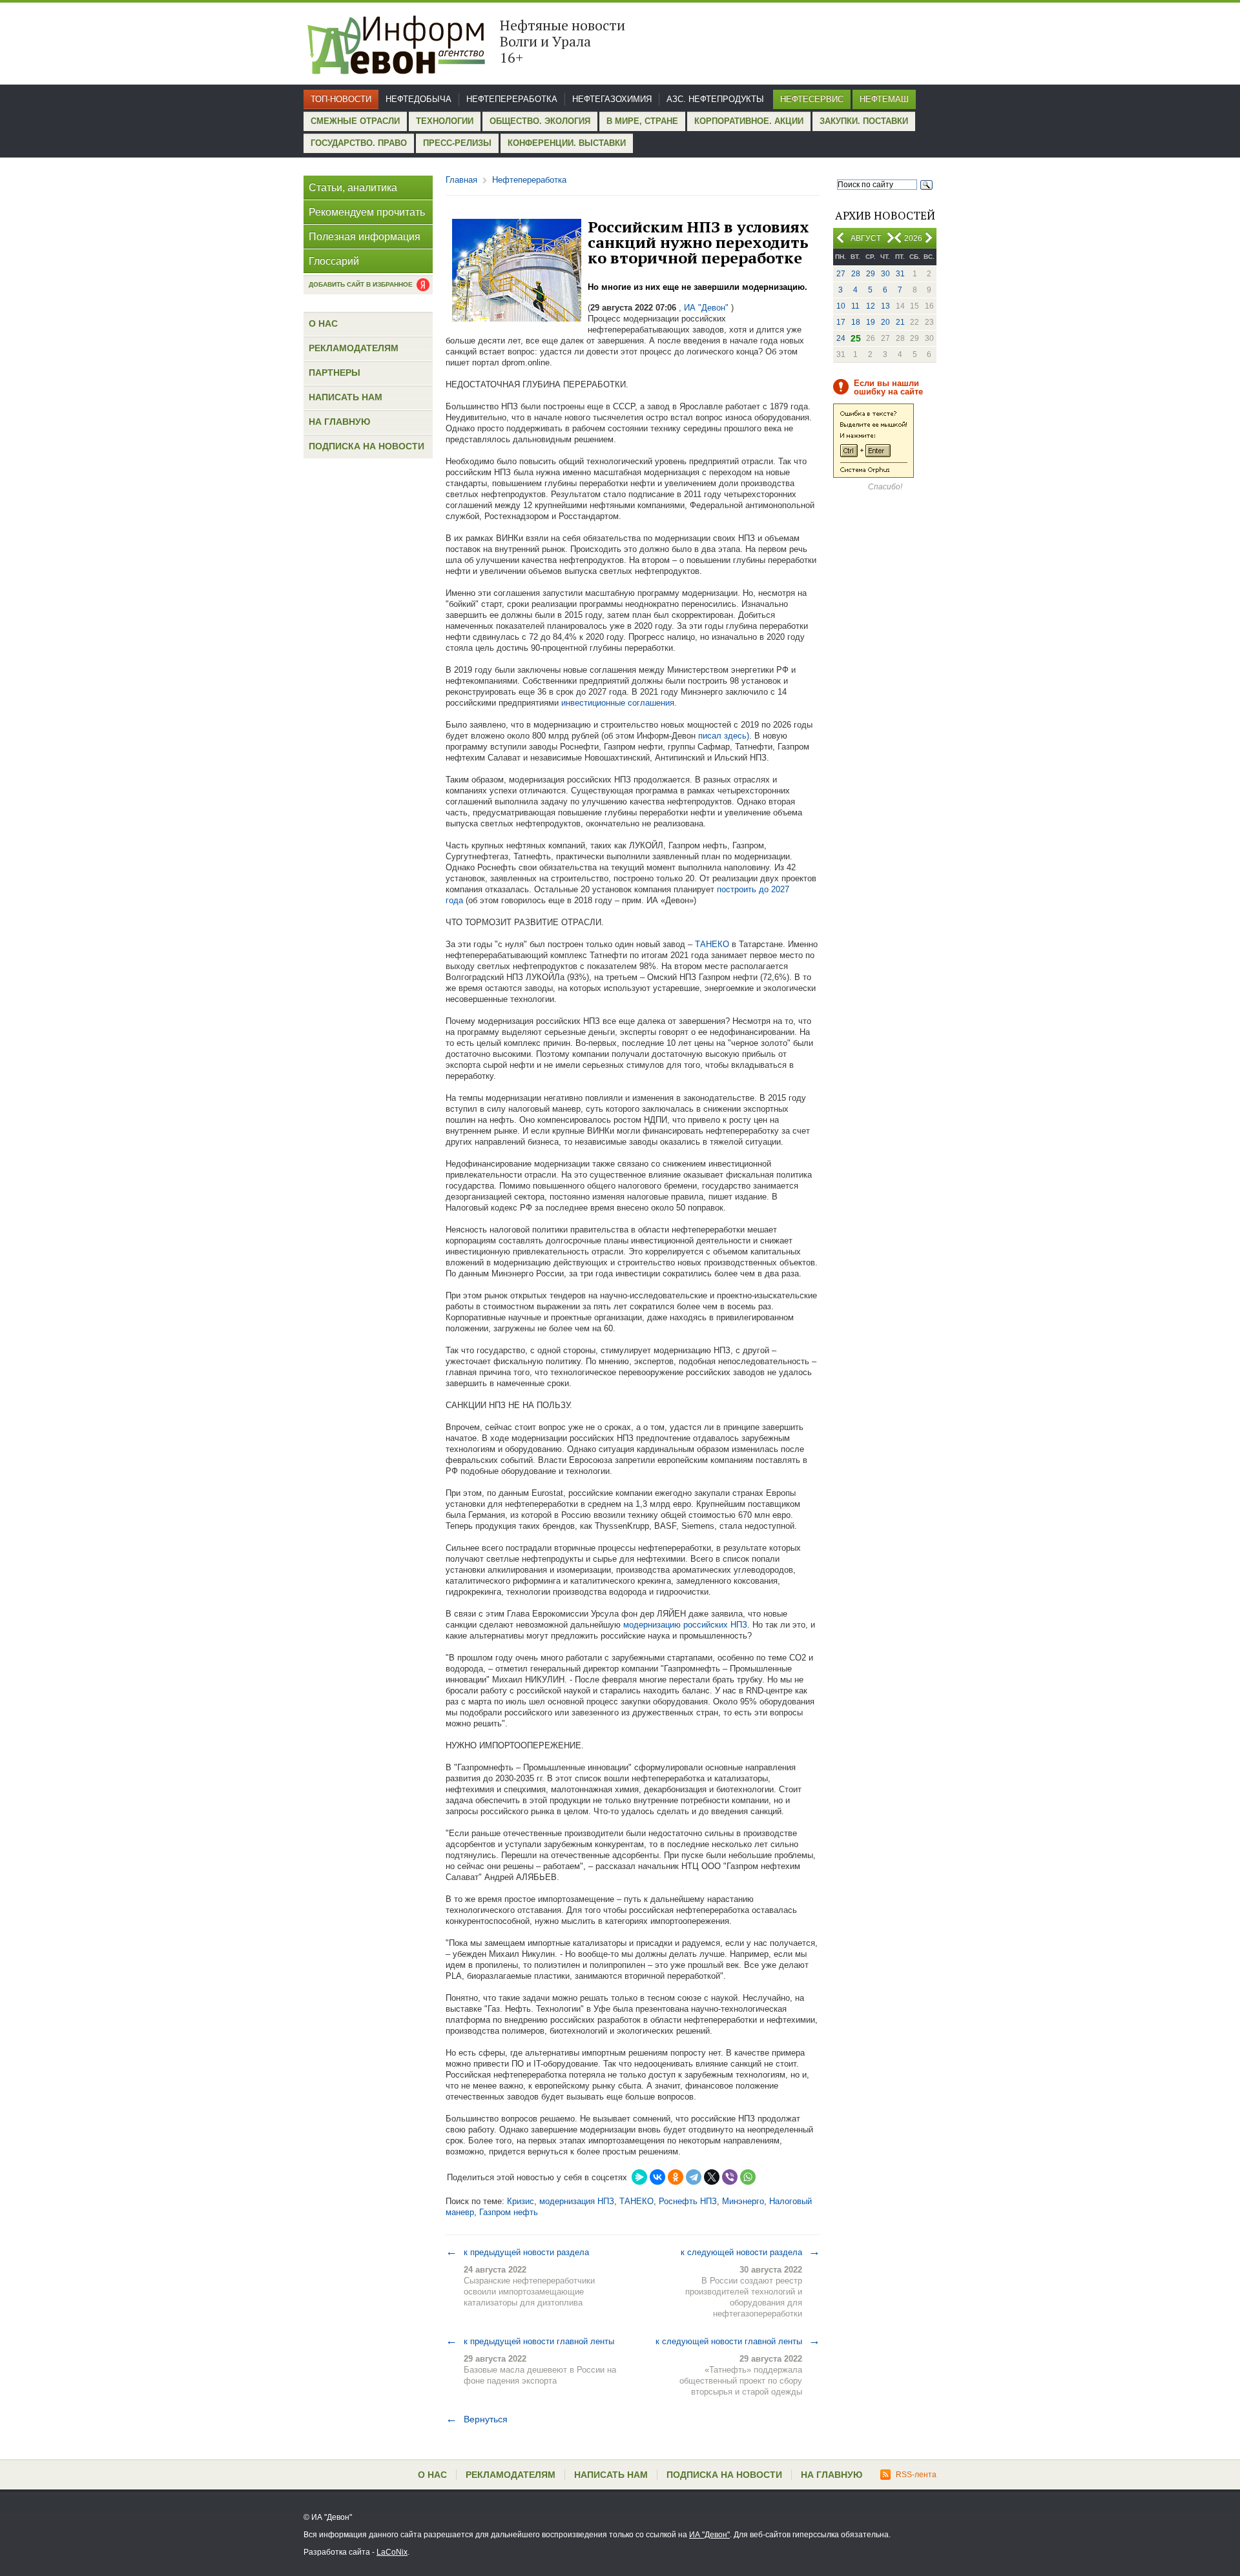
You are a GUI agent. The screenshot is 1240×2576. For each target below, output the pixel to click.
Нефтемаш (884, 99)
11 (855, 306)
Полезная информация (365, 237)
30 (885, 274)
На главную (339, 422)
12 (871, 306)
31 (900, 274)
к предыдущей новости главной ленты (530, 2341)
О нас (323, 323)
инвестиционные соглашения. (619, 703)
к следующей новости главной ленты (738, 2341)
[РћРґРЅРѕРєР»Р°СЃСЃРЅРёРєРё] (676, 2177)
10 (841, 306)
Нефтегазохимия (612, 99)
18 (856, 322)
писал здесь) (724, 736)
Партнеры (335, 373)
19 (871, 322)
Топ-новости (341, 99)
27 (841, 274)
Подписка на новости (367, 446)
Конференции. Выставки (567, 143)
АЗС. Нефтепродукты (715, 99)
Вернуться (477, 2419)
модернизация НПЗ (577, 2201)
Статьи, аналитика (353, 188)
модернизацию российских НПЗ (684, 1625)
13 (885, 306)
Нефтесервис (812, 99)
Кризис (521, 2201)
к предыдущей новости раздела (517, 2252)
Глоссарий (334, 261)
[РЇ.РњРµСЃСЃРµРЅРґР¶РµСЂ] (639, 2177)
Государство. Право (359, 143)
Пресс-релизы (457, 143)
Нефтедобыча (418, 99)
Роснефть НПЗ (688, 2201)
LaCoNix (392, 2552)
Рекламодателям (354, 348)
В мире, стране (642, 121)
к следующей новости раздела (750, 2252)
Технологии (445, 121)
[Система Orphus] (873, 475)
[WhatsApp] (748, 2177)
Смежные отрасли (355, 121)
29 (871, 274)
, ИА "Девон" (704, 308)
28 (856, 274)
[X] (712, 2177)
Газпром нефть (509, 2212)
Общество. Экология (540, 121)
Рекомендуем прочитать (367, 212)
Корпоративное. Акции (749, 121)
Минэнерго (743, 2201)
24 (841, 338)
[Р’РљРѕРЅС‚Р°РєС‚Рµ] (657, 2177)
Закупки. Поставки (864, 121)
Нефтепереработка (512, 99)
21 (900, 322)
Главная (461, 180)
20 (885, 322)
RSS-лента (916, 2475)
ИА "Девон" (709, 2535)
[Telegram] (694, 2177)
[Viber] (730, 2177)
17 (841, 322)
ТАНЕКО (712, 944)
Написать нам (346, 397)
